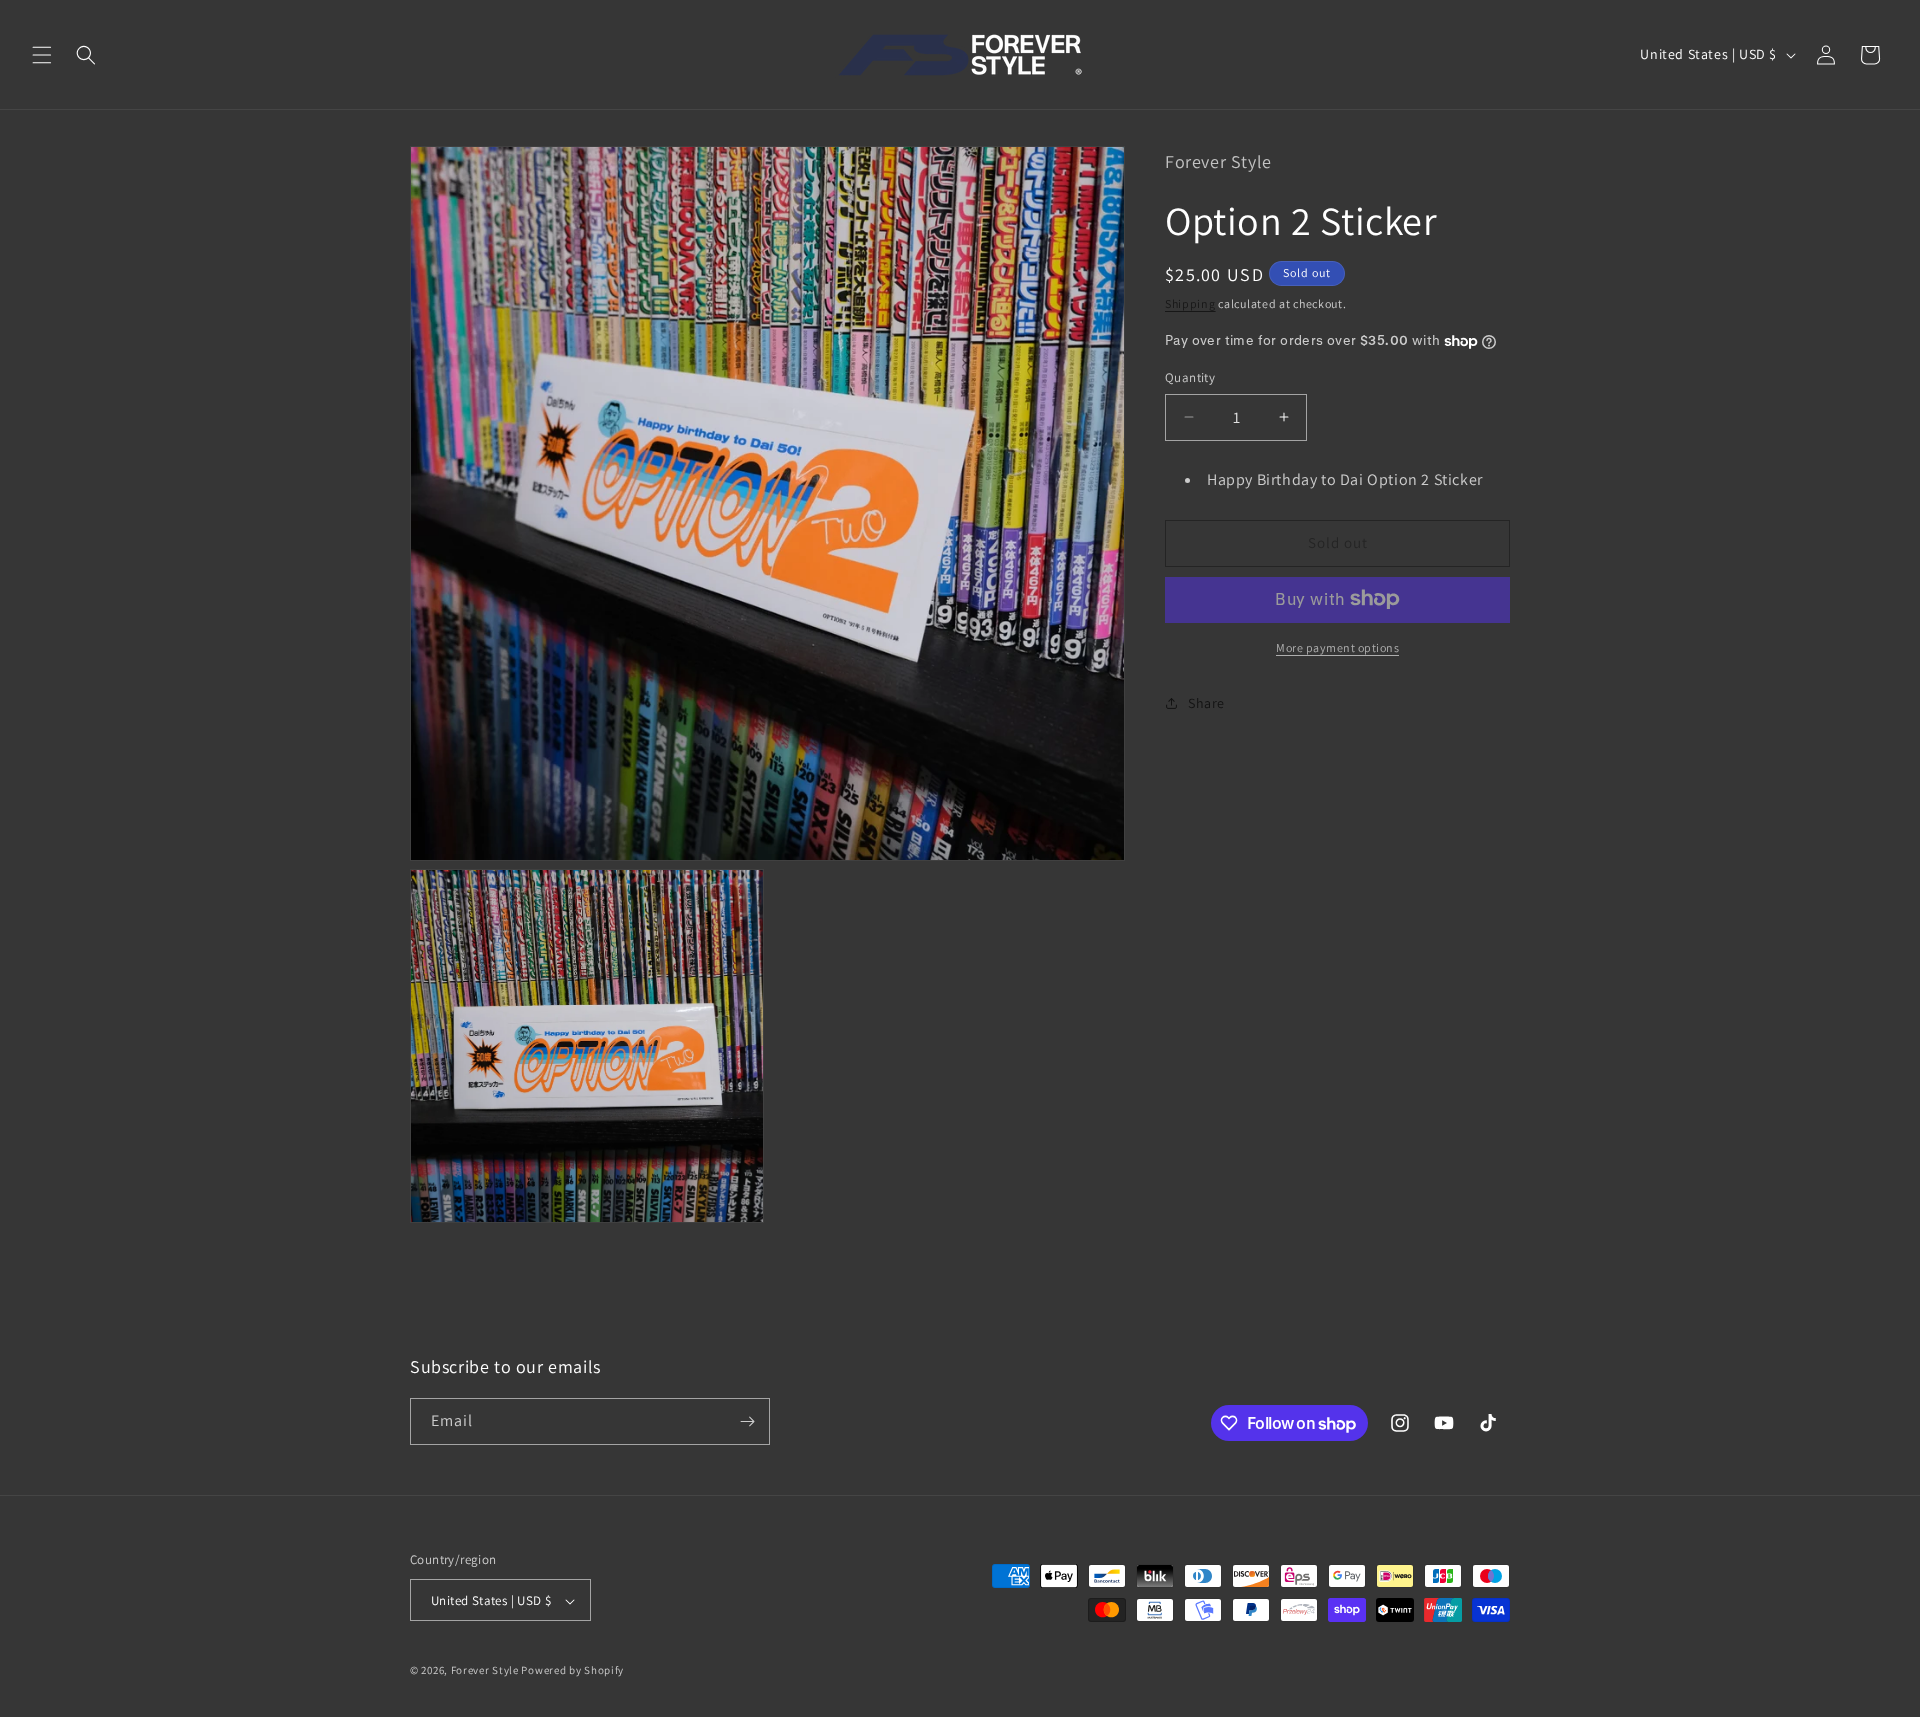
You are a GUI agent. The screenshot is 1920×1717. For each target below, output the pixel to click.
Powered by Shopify (572, 1671)
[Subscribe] (747, 1421)
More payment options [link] (1337, 646)
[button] (42, 55)
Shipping (1190, 302)
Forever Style (485, 1671)
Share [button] (1206, 703)
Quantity (1190, 377)
